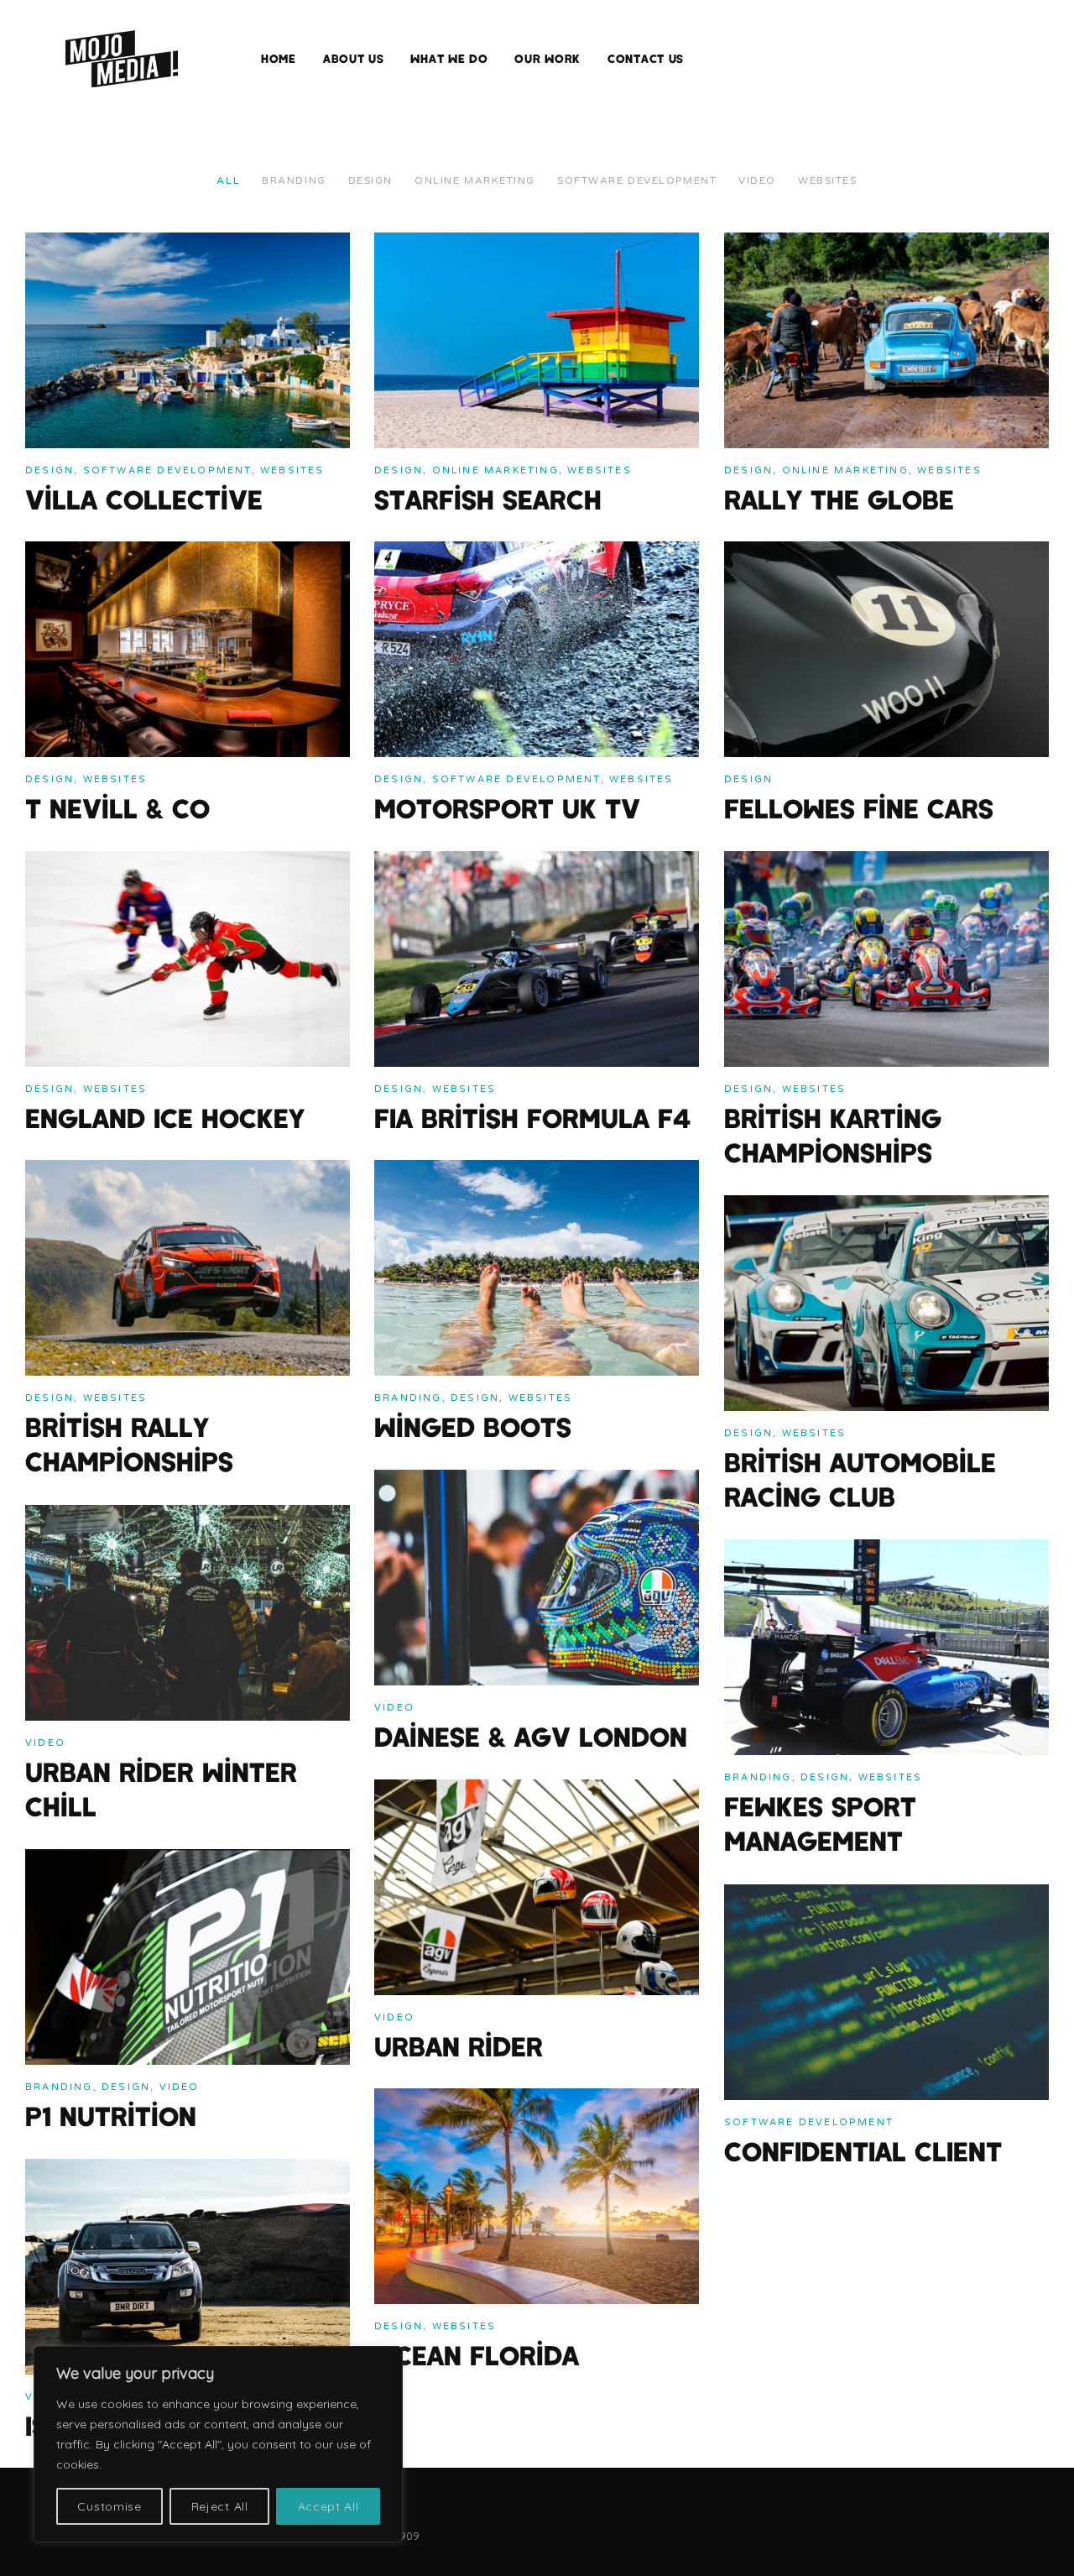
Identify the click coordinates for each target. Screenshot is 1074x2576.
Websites (827, 180)
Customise (109, 2506)
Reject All (220, 2506)
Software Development (637, 180)
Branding (294, 180)
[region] (218, 2444)
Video (757, 180)
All (228, 180)
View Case (57, 244)
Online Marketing (475, 180)
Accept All (328, 2506)
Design (370, 180)
